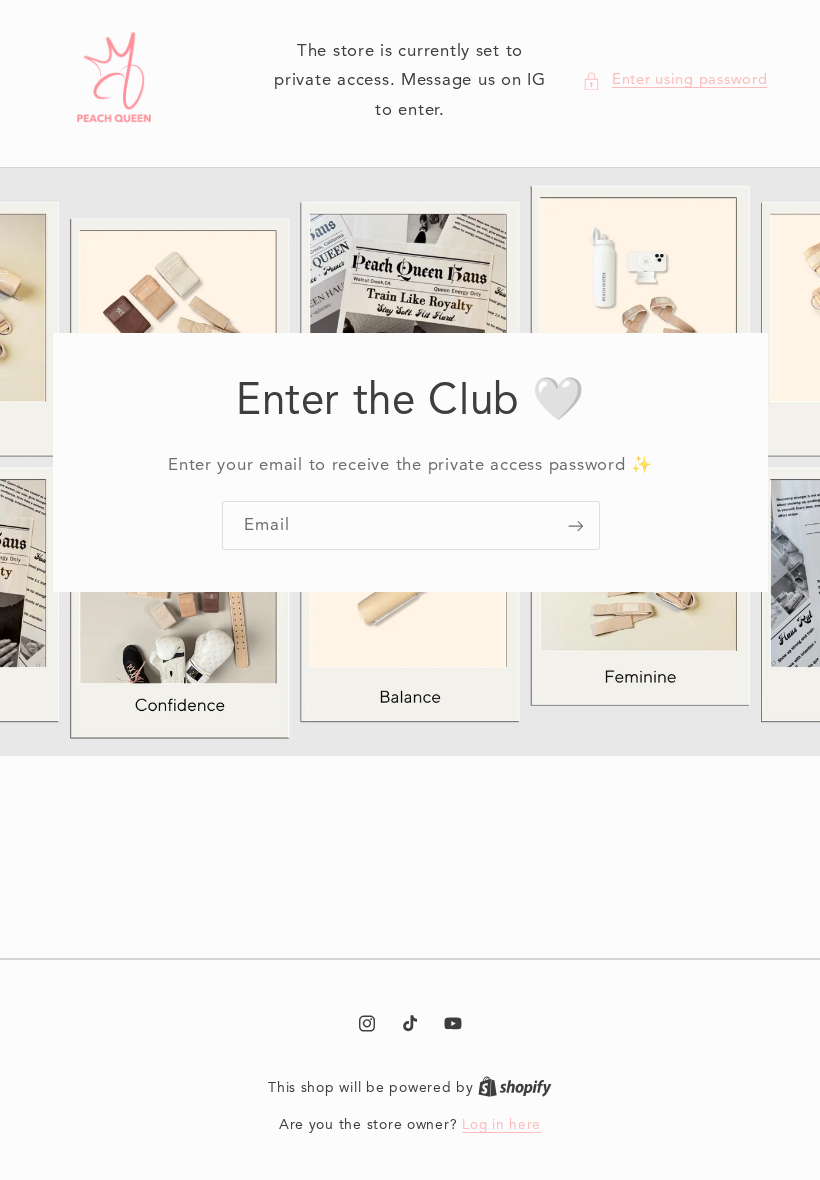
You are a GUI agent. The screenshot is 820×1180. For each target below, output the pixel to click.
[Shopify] (515, 1088)
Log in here (501, 1125)
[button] (674, 81)
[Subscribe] (575, 525)
